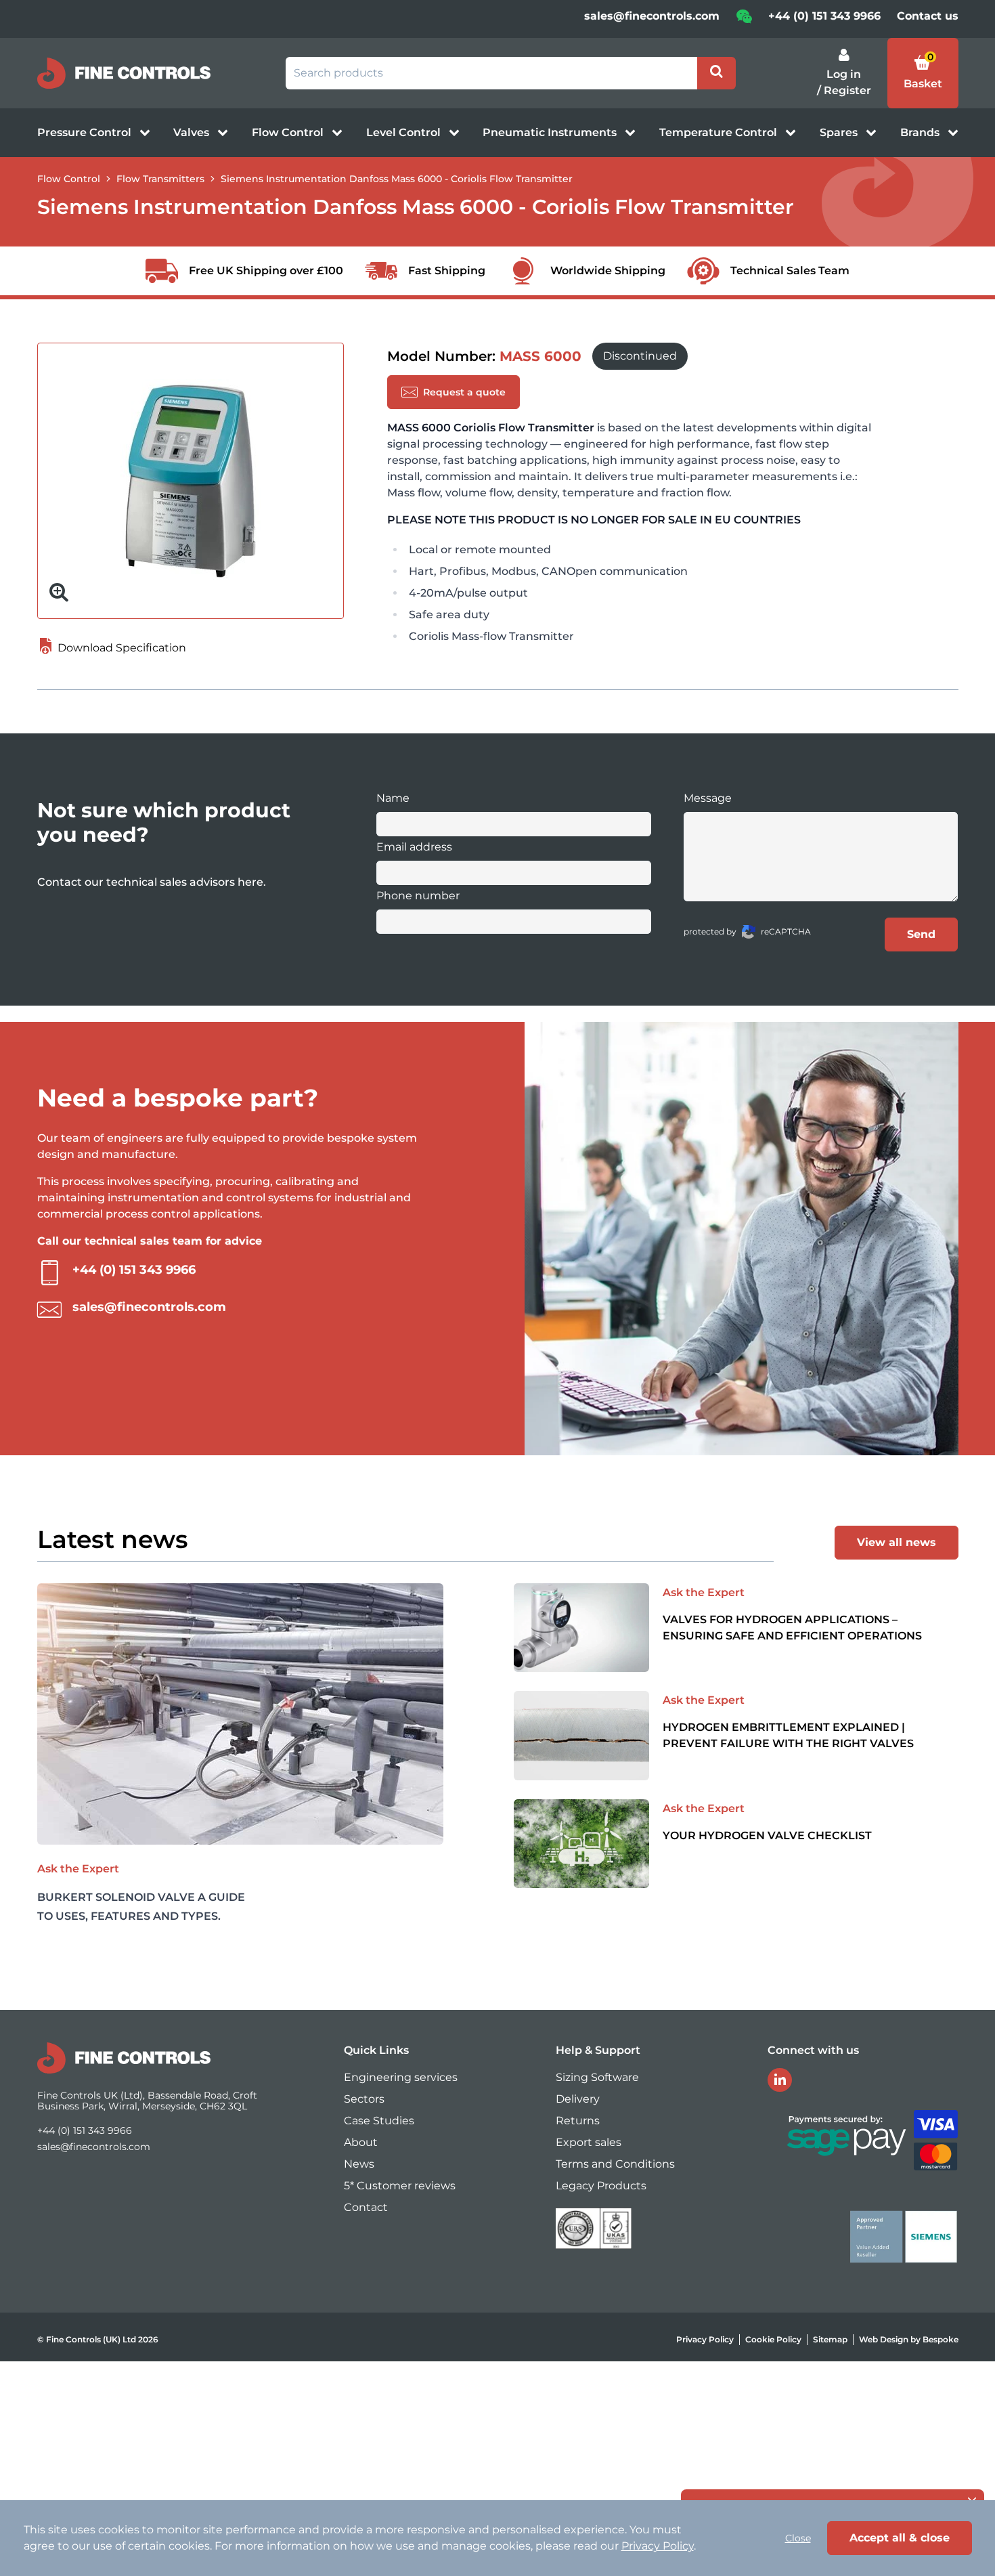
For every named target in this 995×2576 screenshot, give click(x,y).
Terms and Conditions (615, 2164)
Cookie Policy (773, 2339)
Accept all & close (900, 2538)
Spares (840, 132)
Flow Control (289, 132)
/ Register (844, 90)
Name (393, 798)
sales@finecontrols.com (652, 16)
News (359, 2164)
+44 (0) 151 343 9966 (824, 16)
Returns (578, 2121)
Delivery (578, 2099)
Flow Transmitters (160, 179)
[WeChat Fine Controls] (744, 21)
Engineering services (401, 2077)
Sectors (364, 2099)
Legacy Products (601, 2186)
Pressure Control (86, 132)
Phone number (418, 896)
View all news (897, 1542)
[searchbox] (491, 73)
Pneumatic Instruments (551, 132)
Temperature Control (720, 132)
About (361, 2142)
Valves (193, 132)
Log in (844, 74)
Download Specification (120, 648)
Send (921, 934)
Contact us (928, 16)
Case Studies (379, 2121)
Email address (414, 847)
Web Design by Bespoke (909, 2339)
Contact (366, 2207)
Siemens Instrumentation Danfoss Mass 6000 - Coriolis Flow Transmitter (397, 179)
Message (708, 798)
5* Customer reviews (400, 2186)
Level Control (405, 132)
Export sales (589, 2142)
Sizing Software (597, 2077)
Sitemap (830, 2339)
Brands (921, 132)
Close (798, 2538)
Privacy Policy (705, 2339)
